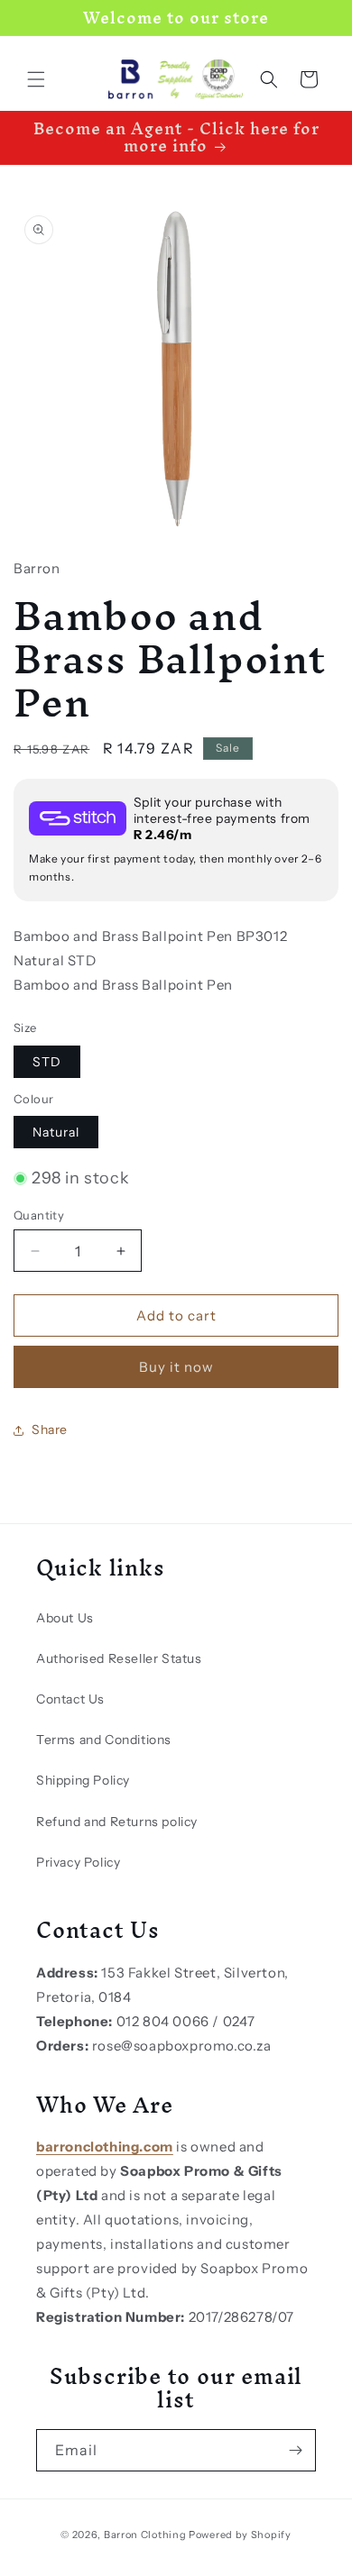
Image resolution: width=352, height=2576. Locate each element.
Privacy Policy (78, 1862)
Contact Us (70, 1699)
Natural (56, 1132)
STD (47, 1062)
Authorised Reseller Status (119, 1658)
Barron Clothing (145, 2535)
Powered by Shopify (240, 2535)
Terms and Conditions (104, 1740)
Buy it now (176, 1367)
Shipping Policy (83, 1780)
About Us (65, 1618)
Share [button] (50, 1430)
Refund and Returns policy (117, 1822)
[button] (36, 79)
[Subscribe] (295, 2450)
